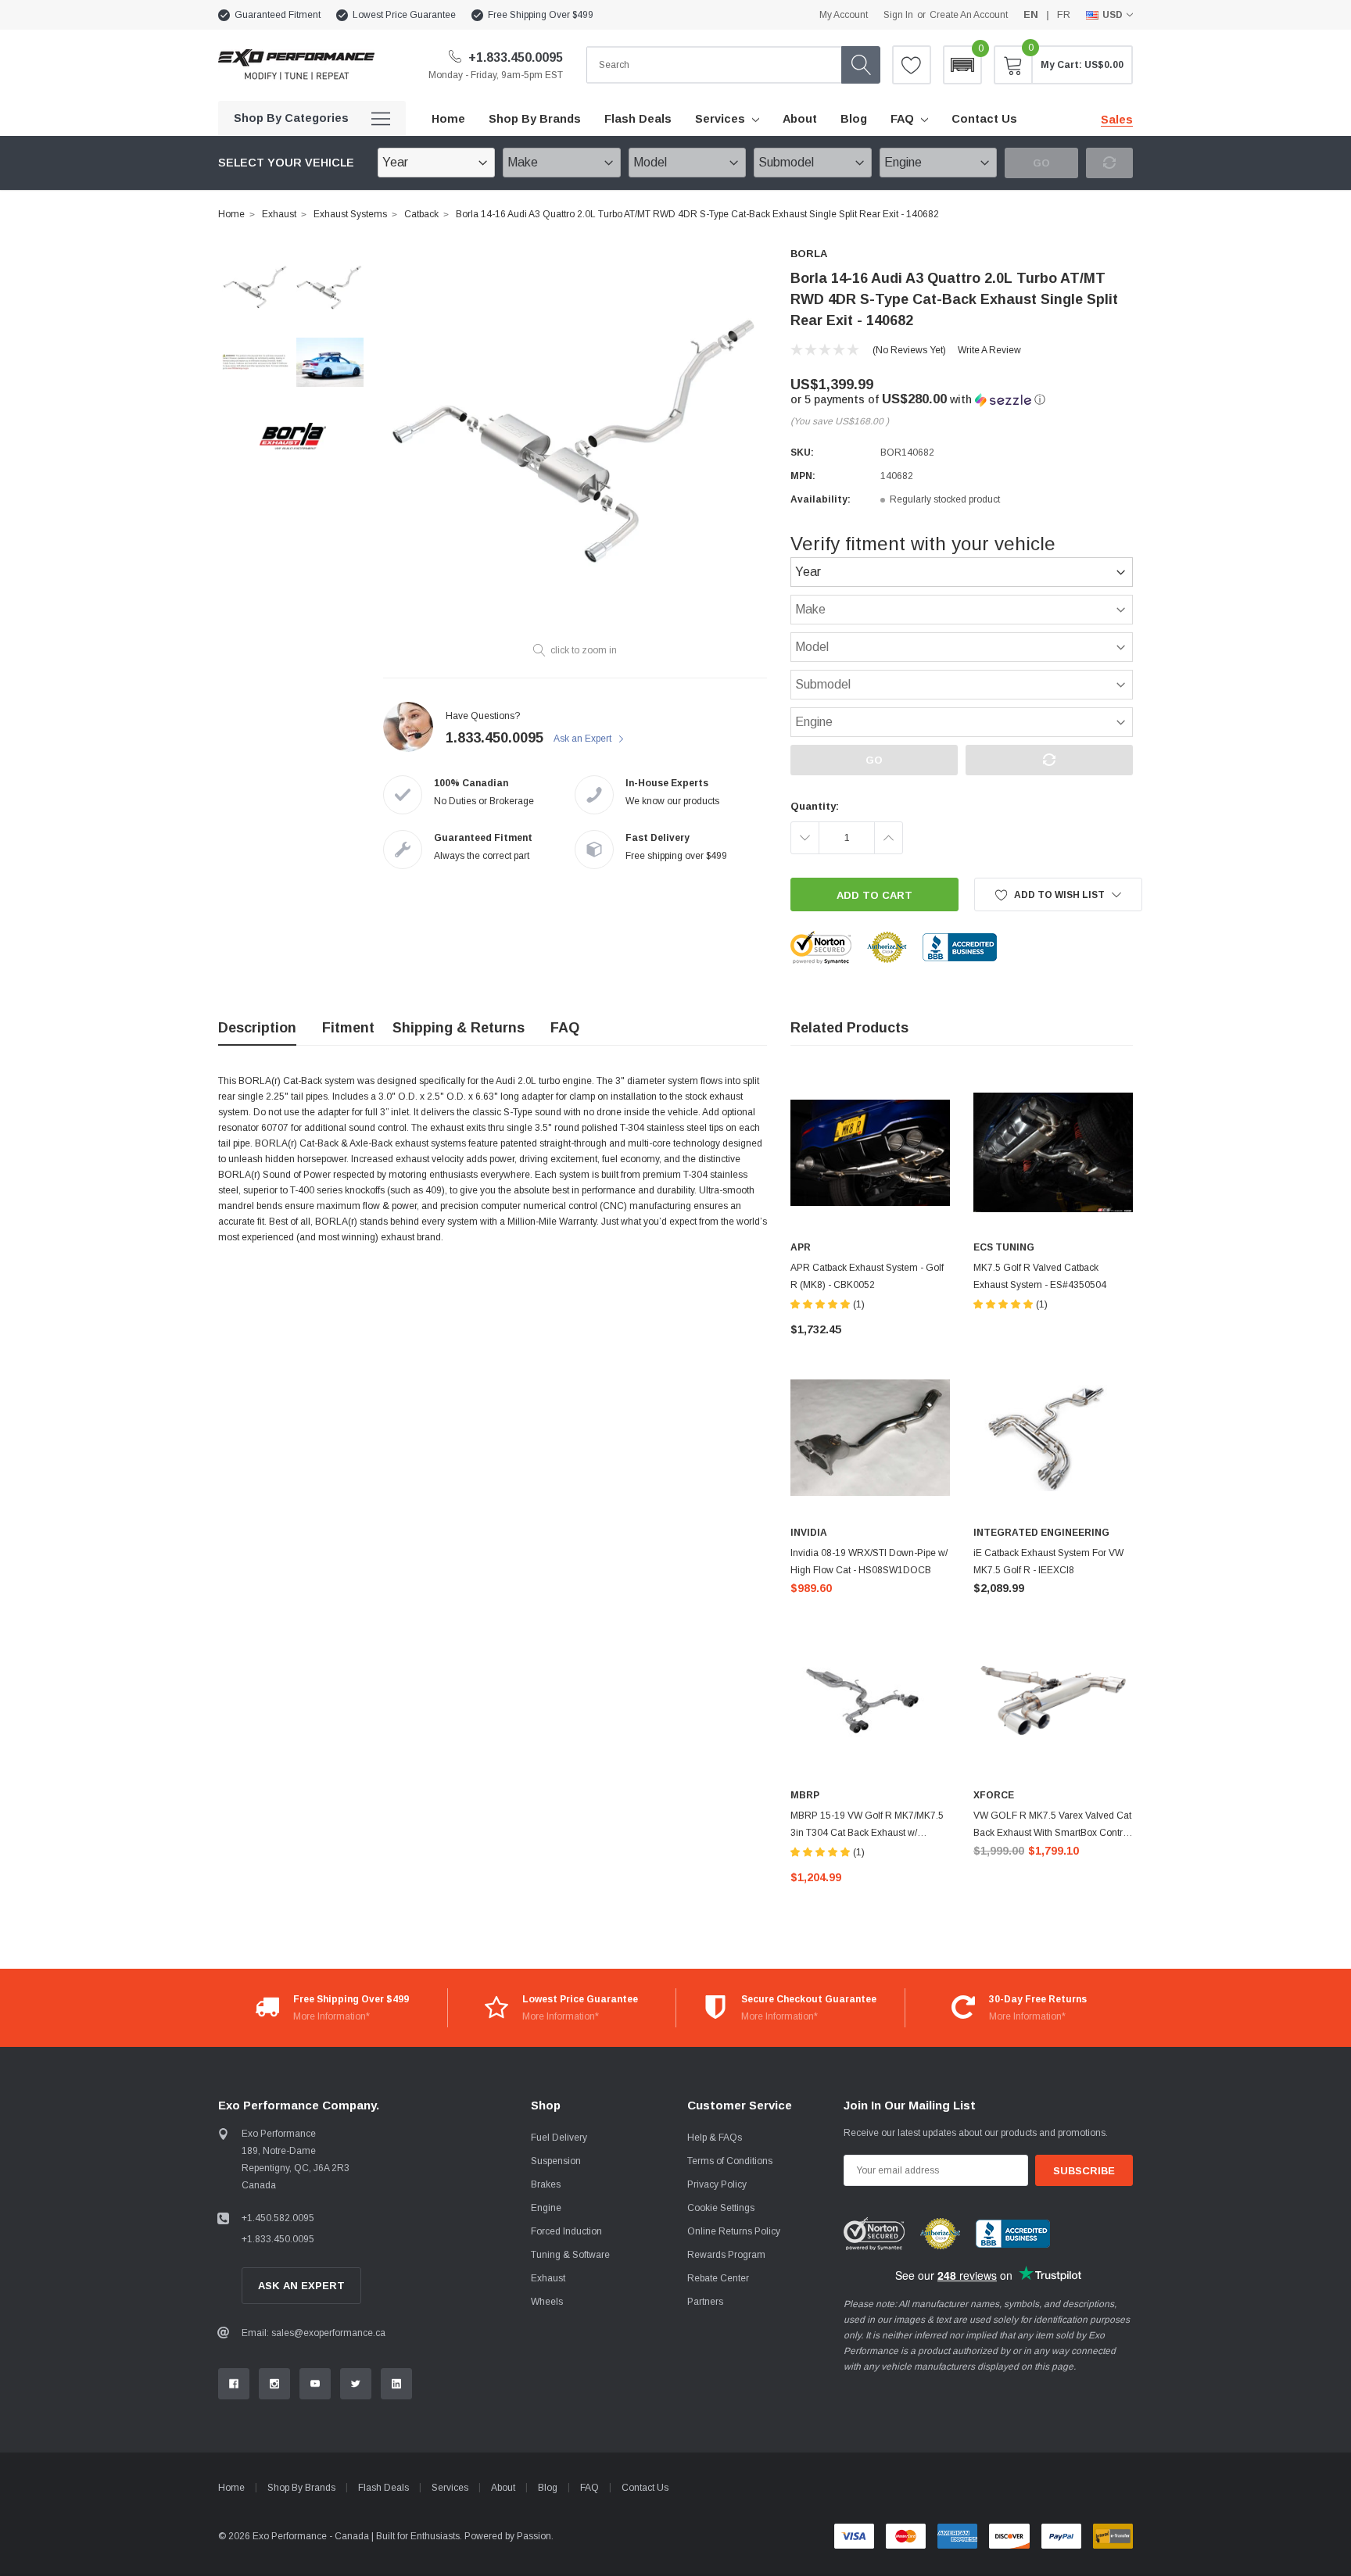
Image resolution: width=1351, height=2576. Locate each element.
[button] (962, 65)
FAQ (902, 119)
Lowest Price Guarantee (404, 15)
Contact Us (645, 2488)
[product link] (870, 1153)
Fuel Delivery (559, 2138)
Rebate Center (718, 2278)
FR (1064, 14)
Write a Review (989, 350)
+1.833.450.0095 (514, 57)
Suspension (556, 2161)
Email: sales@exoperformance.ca (314, 2333)
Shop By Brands (301, 2488)
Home (231, 214)
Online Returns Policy (734, 2231)
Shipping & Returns (459, 1028)
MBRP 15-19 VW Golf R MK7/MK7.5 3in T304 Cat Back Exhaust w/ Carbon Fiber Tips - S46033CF (867, 1833)
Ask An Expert (301, 2286)
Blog (548, 2488)
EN (1031, 14)
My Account (844, 15)
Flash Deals (383, 2488)
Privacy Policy (717, 2184)
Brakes (546, 2184)
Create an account (969, 15)
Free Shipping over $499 (541, 15)
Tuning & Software (570, 2255)
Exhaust (279, 214)
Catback (421, 214)
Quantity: (815, 806)
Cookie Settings (721, 2208)
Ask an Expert (584, 739)
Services (720, 119)
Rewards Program (726, 2255)
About (503, 2488)
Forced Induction (566, 2231)
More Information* (331, 2016)
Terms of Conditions (730, 2161)
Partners (705, 2302)
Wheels (547, 2302)
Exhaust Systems (350, 214)
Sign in (898, 15)
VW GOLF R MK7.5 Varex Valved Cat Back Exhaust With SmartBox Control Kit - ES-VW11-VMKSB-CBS (1052, 1833)
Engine (546, 2208)
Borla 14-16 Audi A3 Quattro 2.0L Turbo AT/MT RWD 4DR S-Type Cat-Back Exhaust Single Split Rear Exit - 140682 (697, 214)
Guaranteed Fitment (278, 15)
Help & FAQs (715, 2138)
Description (257, 1028)
